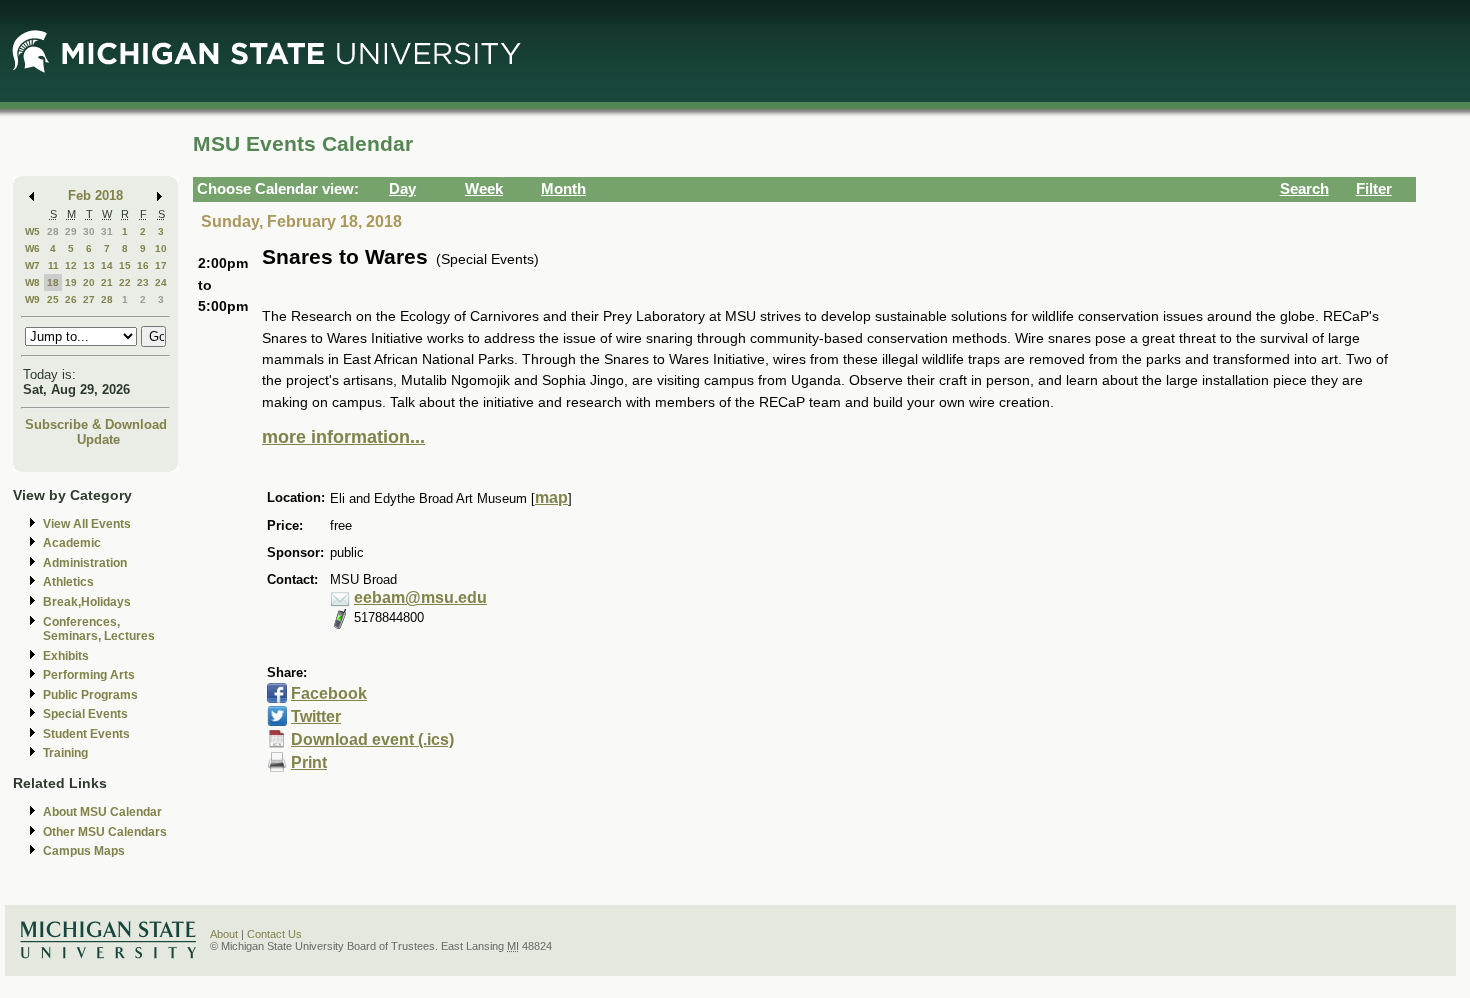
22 (125, 282)
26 (71, 299)
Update (98, 439)
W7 (32, 265)
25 (53, 299)
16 (143, 265)
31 (107, 231)
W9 (32, 299)
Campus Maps (84, 851)
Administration (85, 563)
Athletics (68, 582)
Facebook (329, 693)
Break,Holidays (87, 602)
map (551, 497)
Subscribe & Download (96, 424)
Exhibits (66, 656)
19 (71, 282)
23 (143, 282)
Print (309, 762)
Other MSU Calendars (105, 832)
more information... (343, 437)
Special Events (85, 714)
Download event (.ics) (372, 739)
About (224, 934)
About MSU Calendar (102, 812)
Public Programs (90, 695)
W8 (32, 282)
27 (89, 299)
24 (161, 282)
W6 (32, 248)
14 (107, 265)
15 (125, 265)
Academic (72, 543)
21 (107, 282)
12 (71, 265)
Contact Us (274, 934)
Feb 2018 (95, 195)
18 (53, 282)
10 (161, 248)
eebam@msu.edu (420, 597)
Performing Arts (89, 675)
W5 (32, 231)
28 (53, 231)
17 (161, 265)
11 (53, 265)
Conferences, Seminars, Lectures (99, 629)
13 (89, 265)
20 (89, 282)
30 (89, 231)
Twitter (316, 716)
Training (65, 753)
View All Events (87, 524)
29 (71, 231)
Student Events (86, 734)
